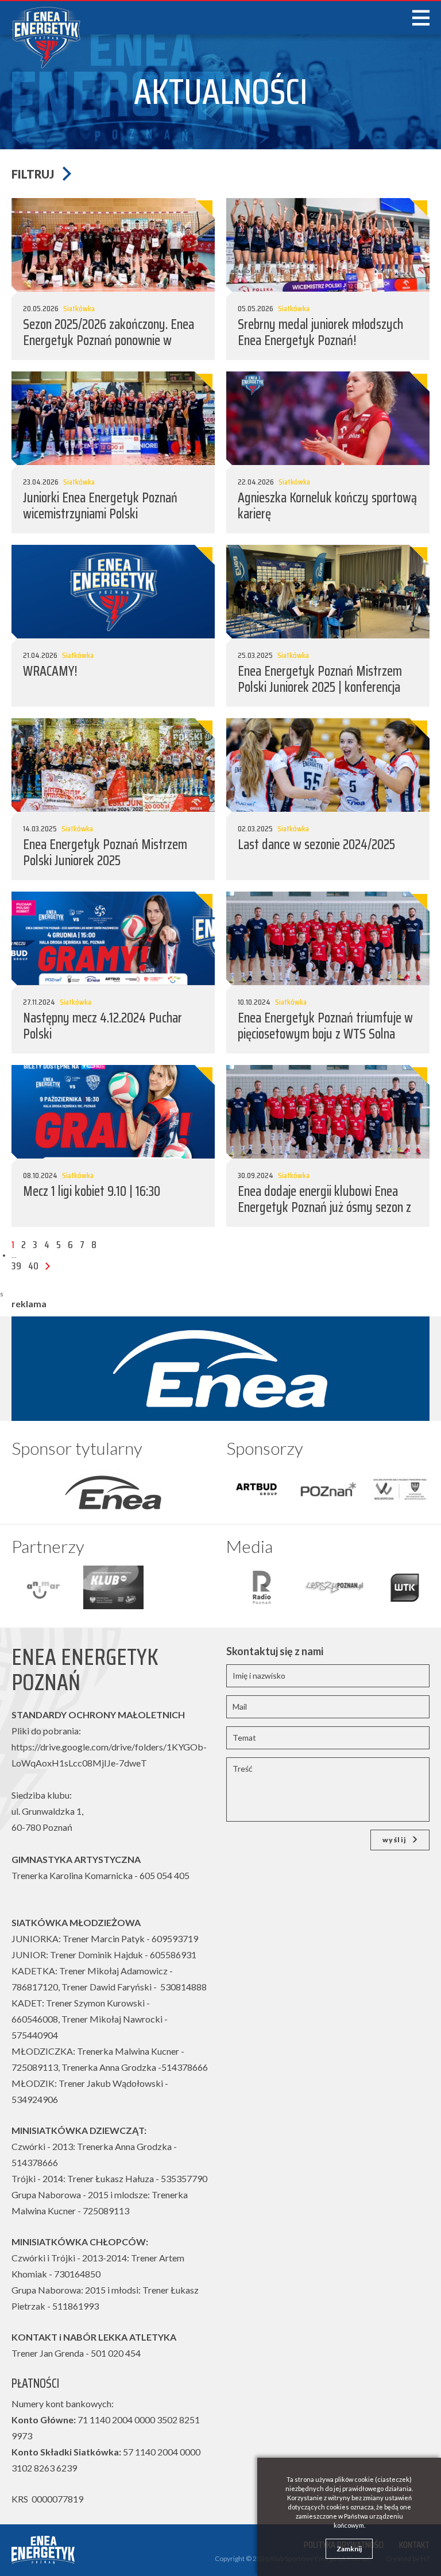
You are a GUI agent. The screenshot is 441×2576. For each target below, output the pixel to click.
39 (16, 1266)
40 (33, 1266)
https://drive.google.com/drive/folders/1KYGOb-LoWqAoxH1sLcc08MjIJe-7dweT (109, 1755)
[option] (113, 1489)
